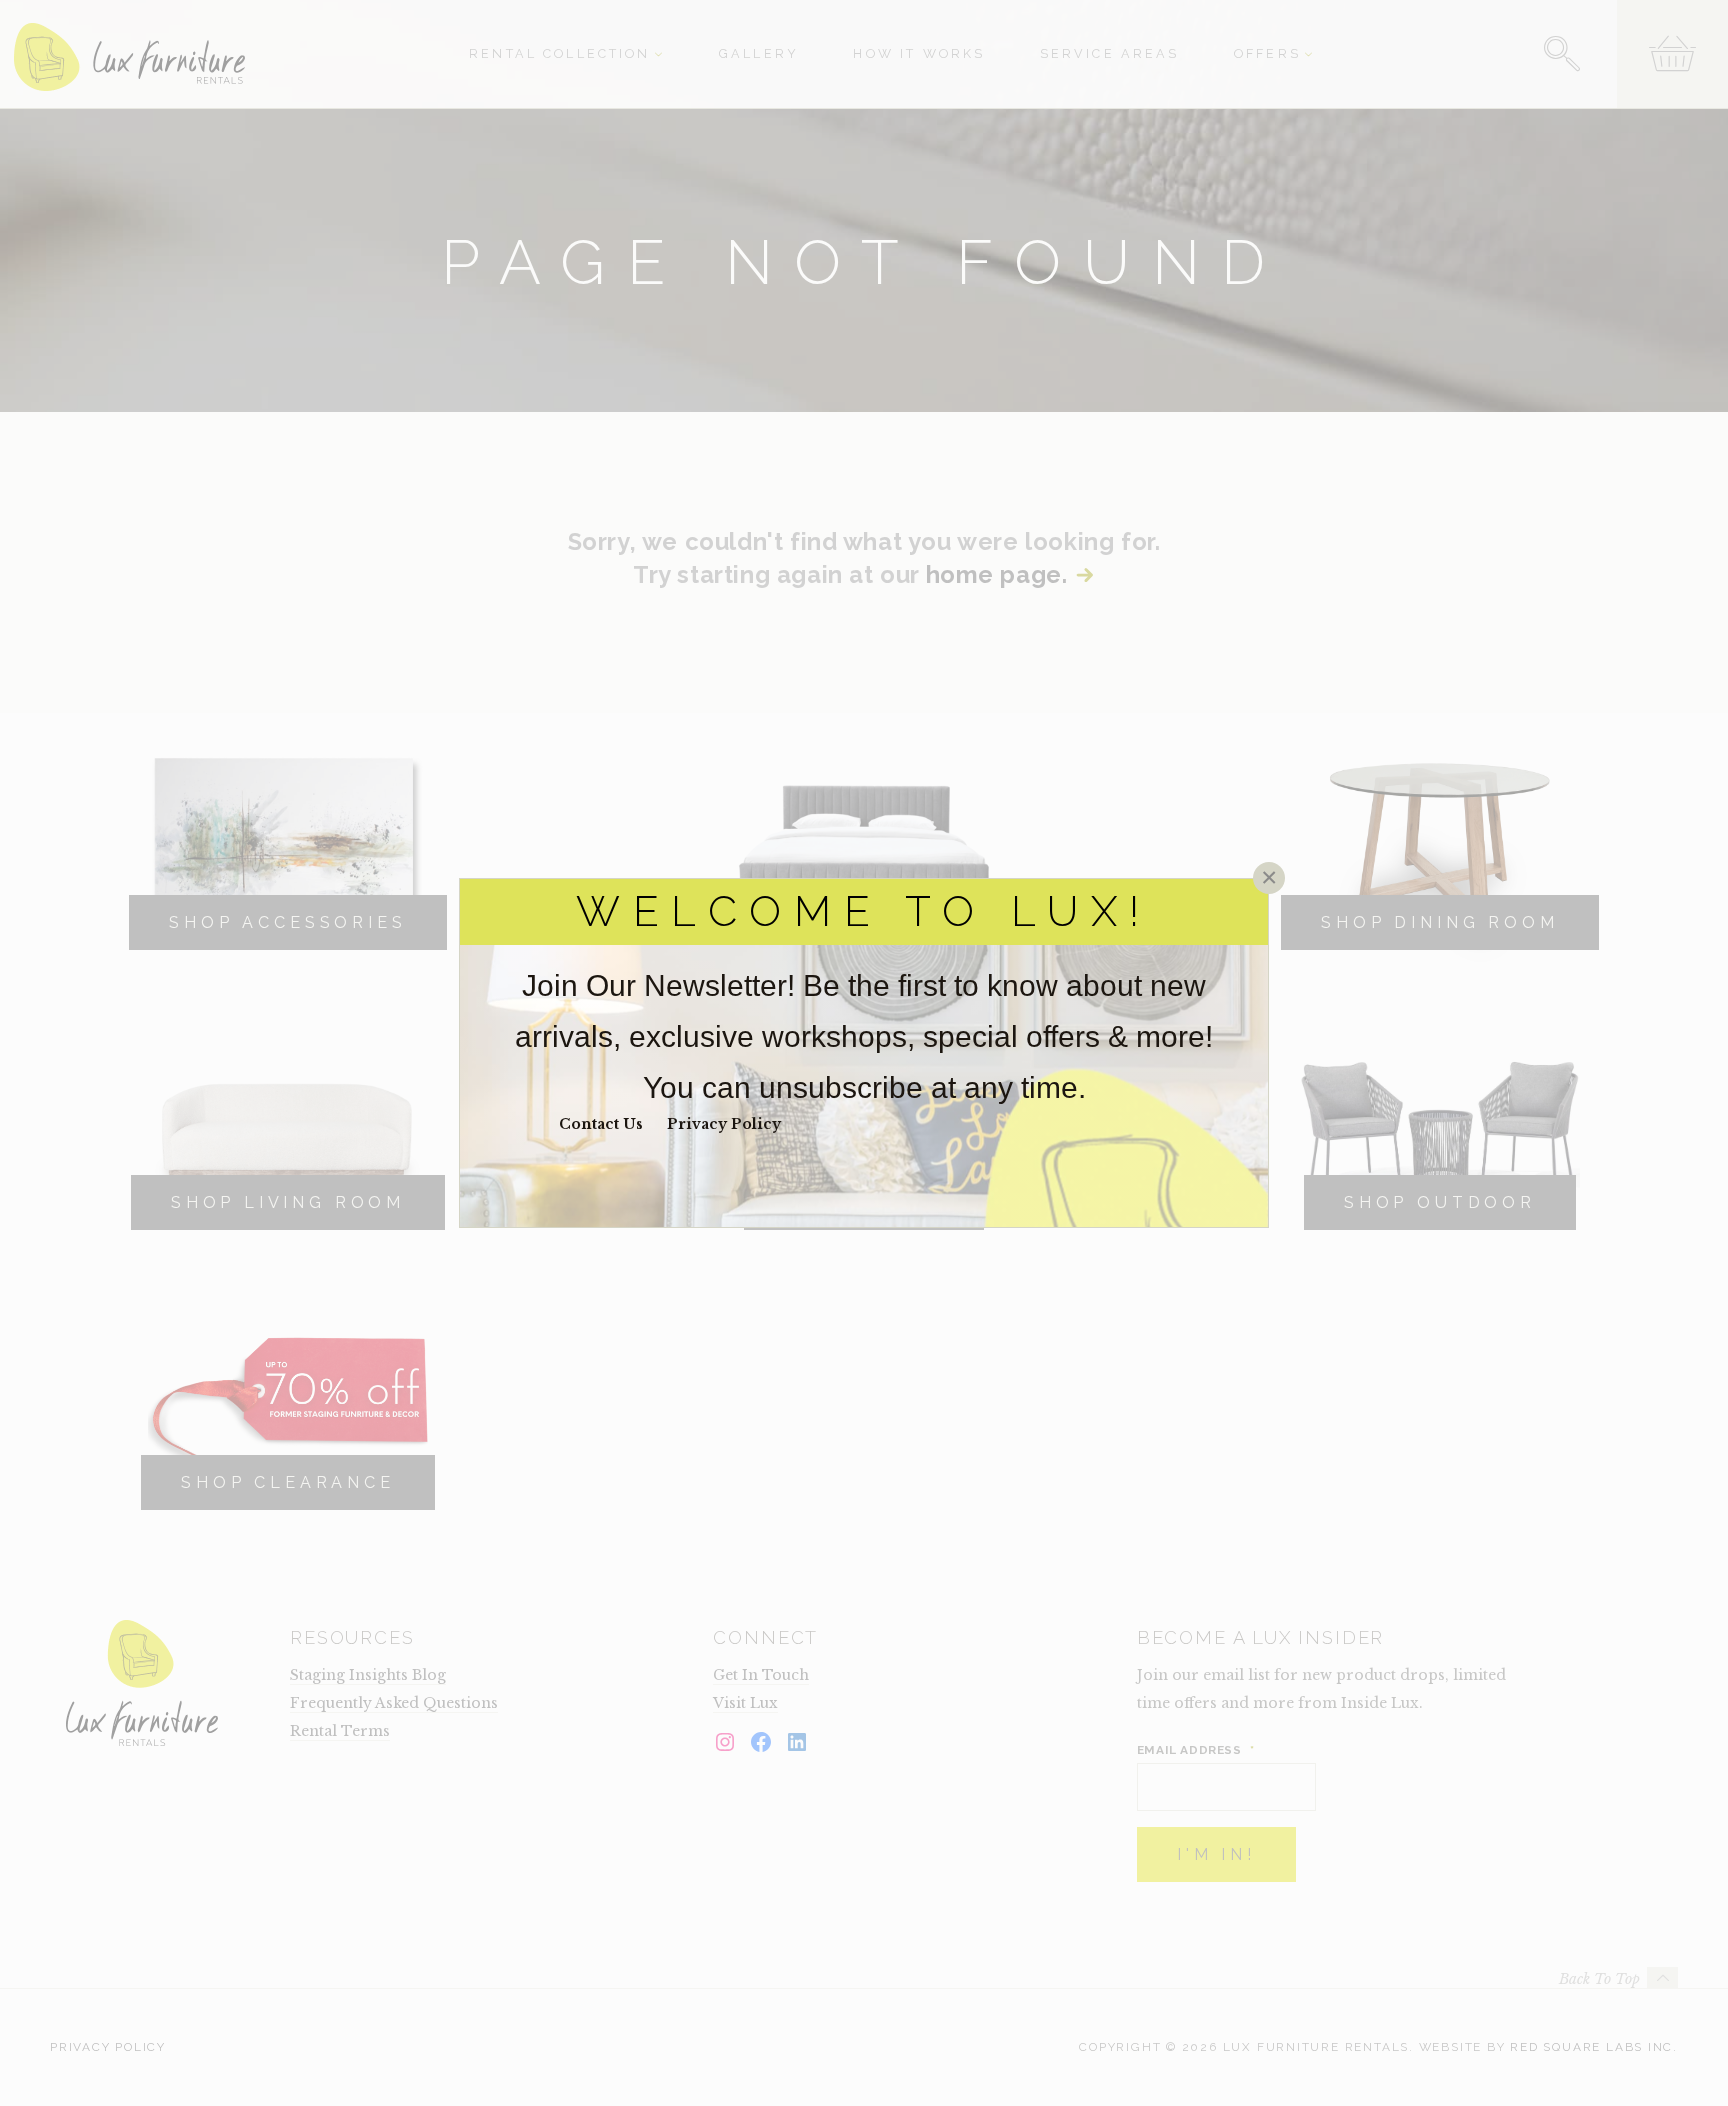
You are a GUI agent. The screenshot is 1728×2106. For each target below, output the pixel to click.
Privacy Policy (724, 1124)
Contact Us (601, 1124)
